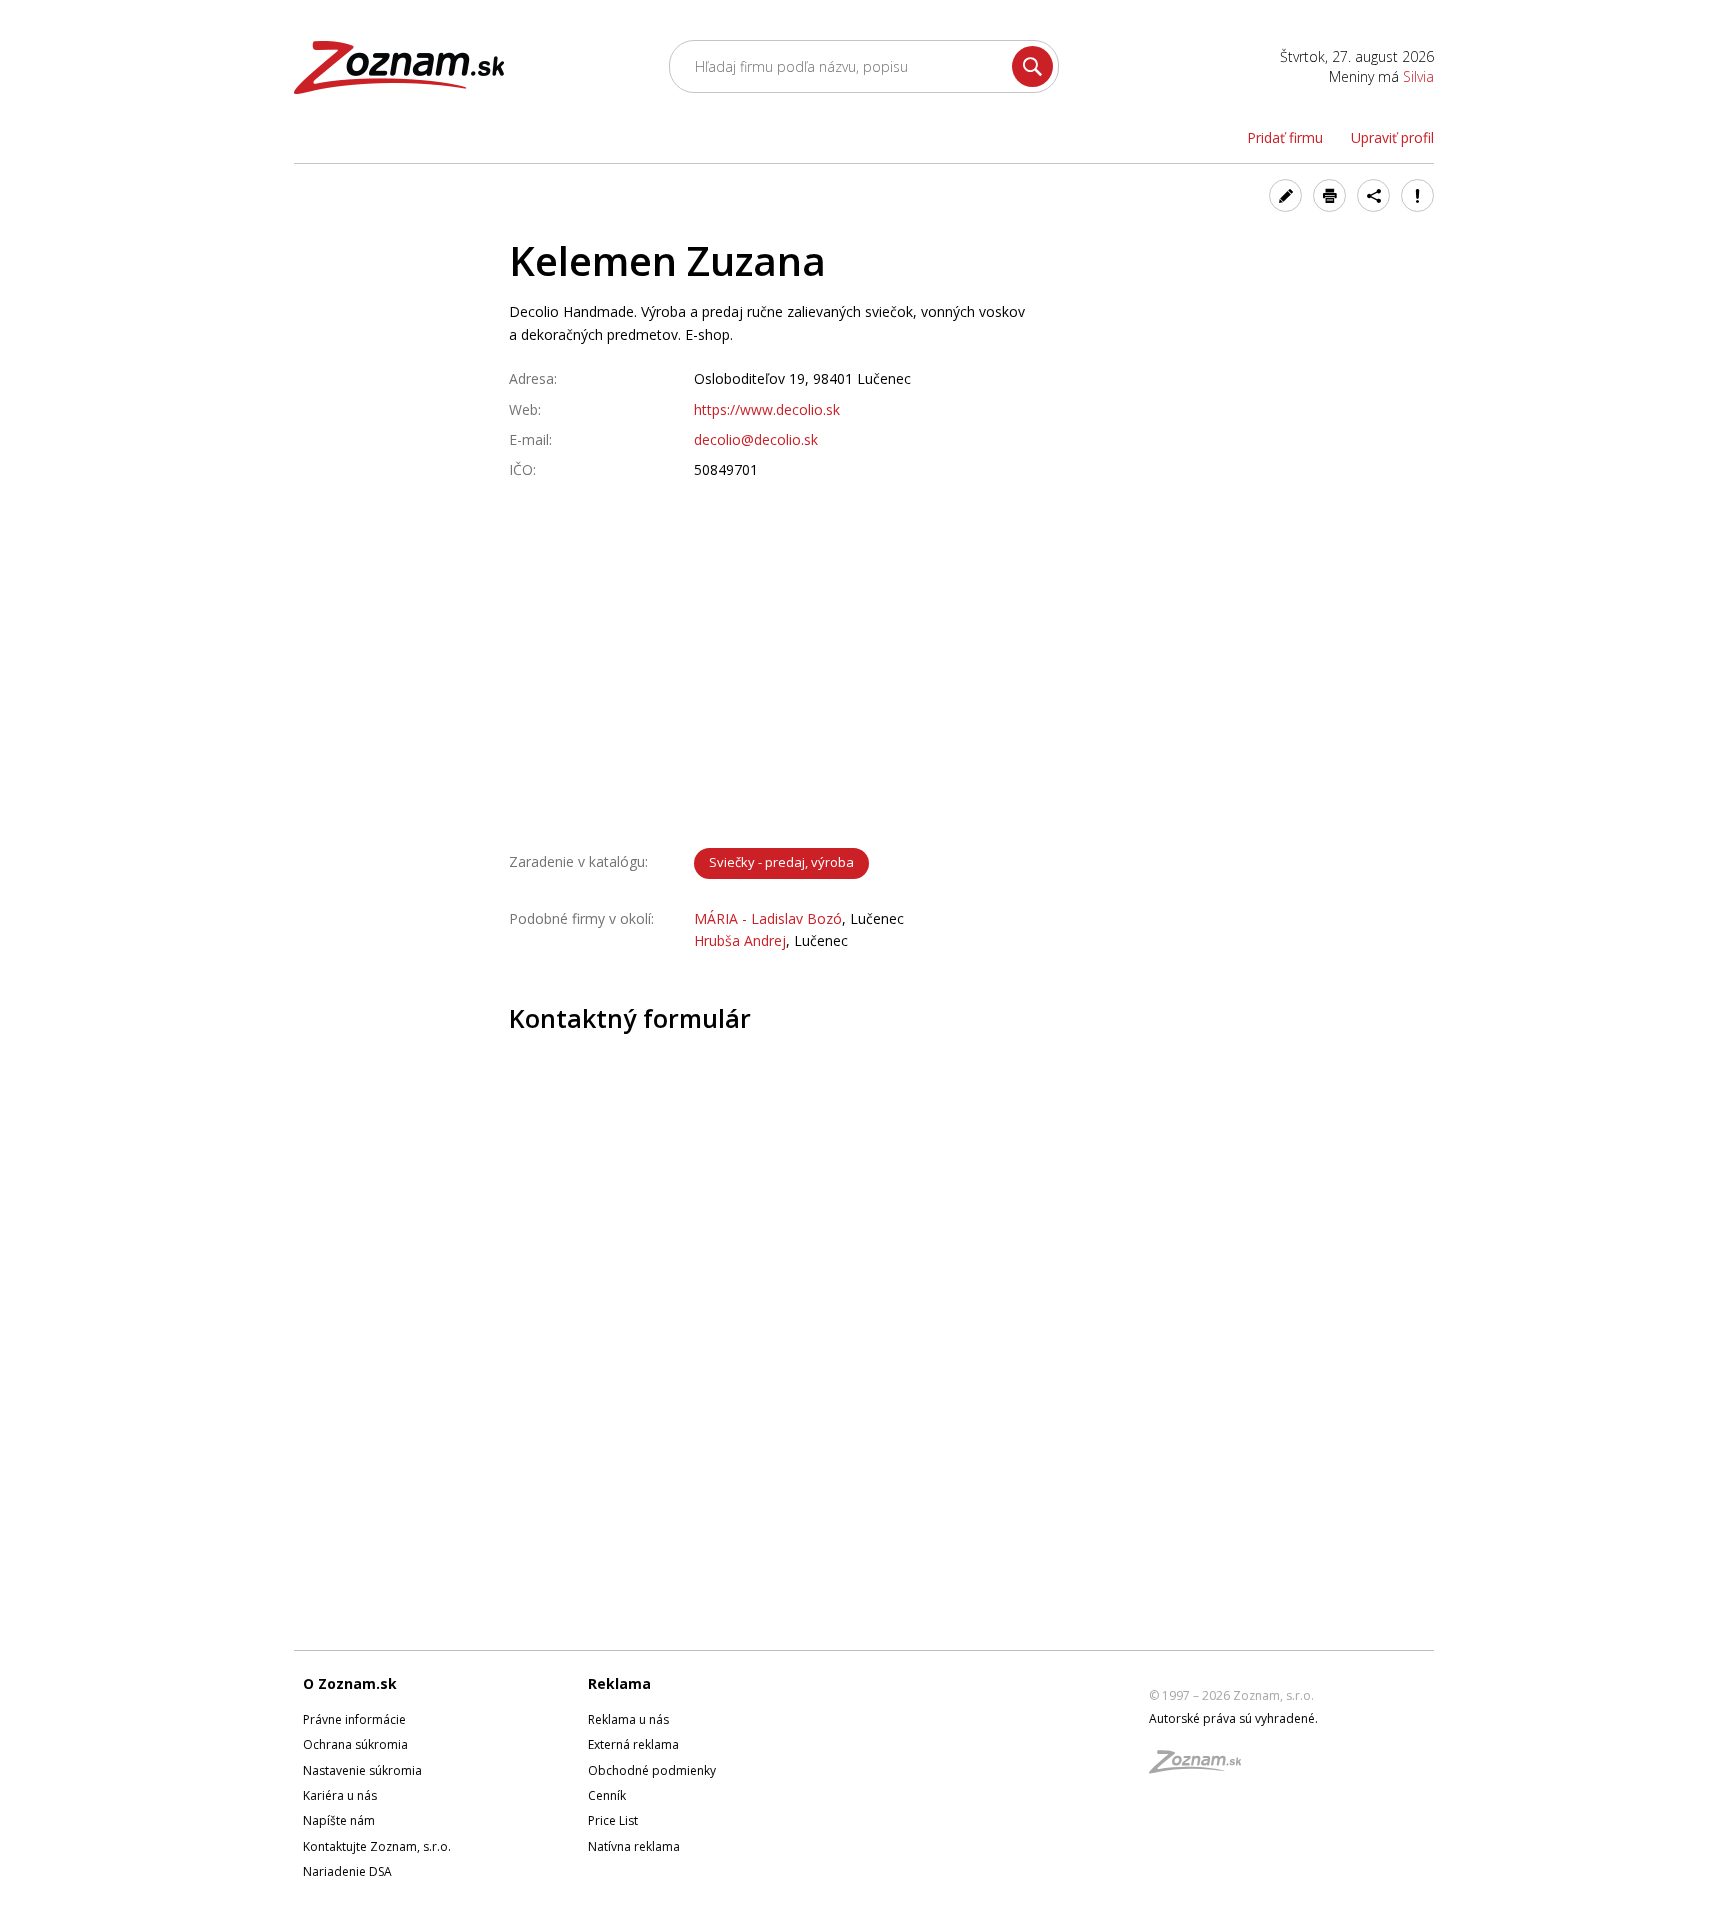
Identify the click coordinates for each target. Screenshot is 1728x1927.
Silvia (1418, 76)
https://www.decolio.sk (767, 409)
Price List (613, 1820)
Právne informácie (354, 1719)
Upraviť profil (1392, 137)
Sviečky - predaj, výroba (781, 862)
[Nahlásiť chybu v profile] (1417, 195)
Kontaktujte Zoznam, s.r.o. (377, 1846)
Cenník (607, 1795)
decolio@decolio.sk (756, 439)
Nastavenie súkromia (362, 1770)
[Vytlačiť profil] (1329, 195)
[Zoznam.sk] (1202, 1767)
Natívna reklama (634, 1846)
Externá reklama (633, 1744)
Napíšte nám (339, 1820)
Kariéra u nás (340, 1795)
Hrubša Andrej (740, 940)
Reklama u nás (628, 1719)
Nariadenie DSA (347, 1871)
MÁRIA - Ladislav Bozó (768, 918)
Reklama (619, 1683)
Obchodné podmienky (652, 1770)
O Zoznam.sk (350, 1683)
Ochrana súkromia (355, 1744)
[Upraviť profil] (1285, 195)
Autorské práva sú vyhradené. (1233, 1718)
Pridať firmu (1285, 137)
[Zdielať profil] (1373, 195)
